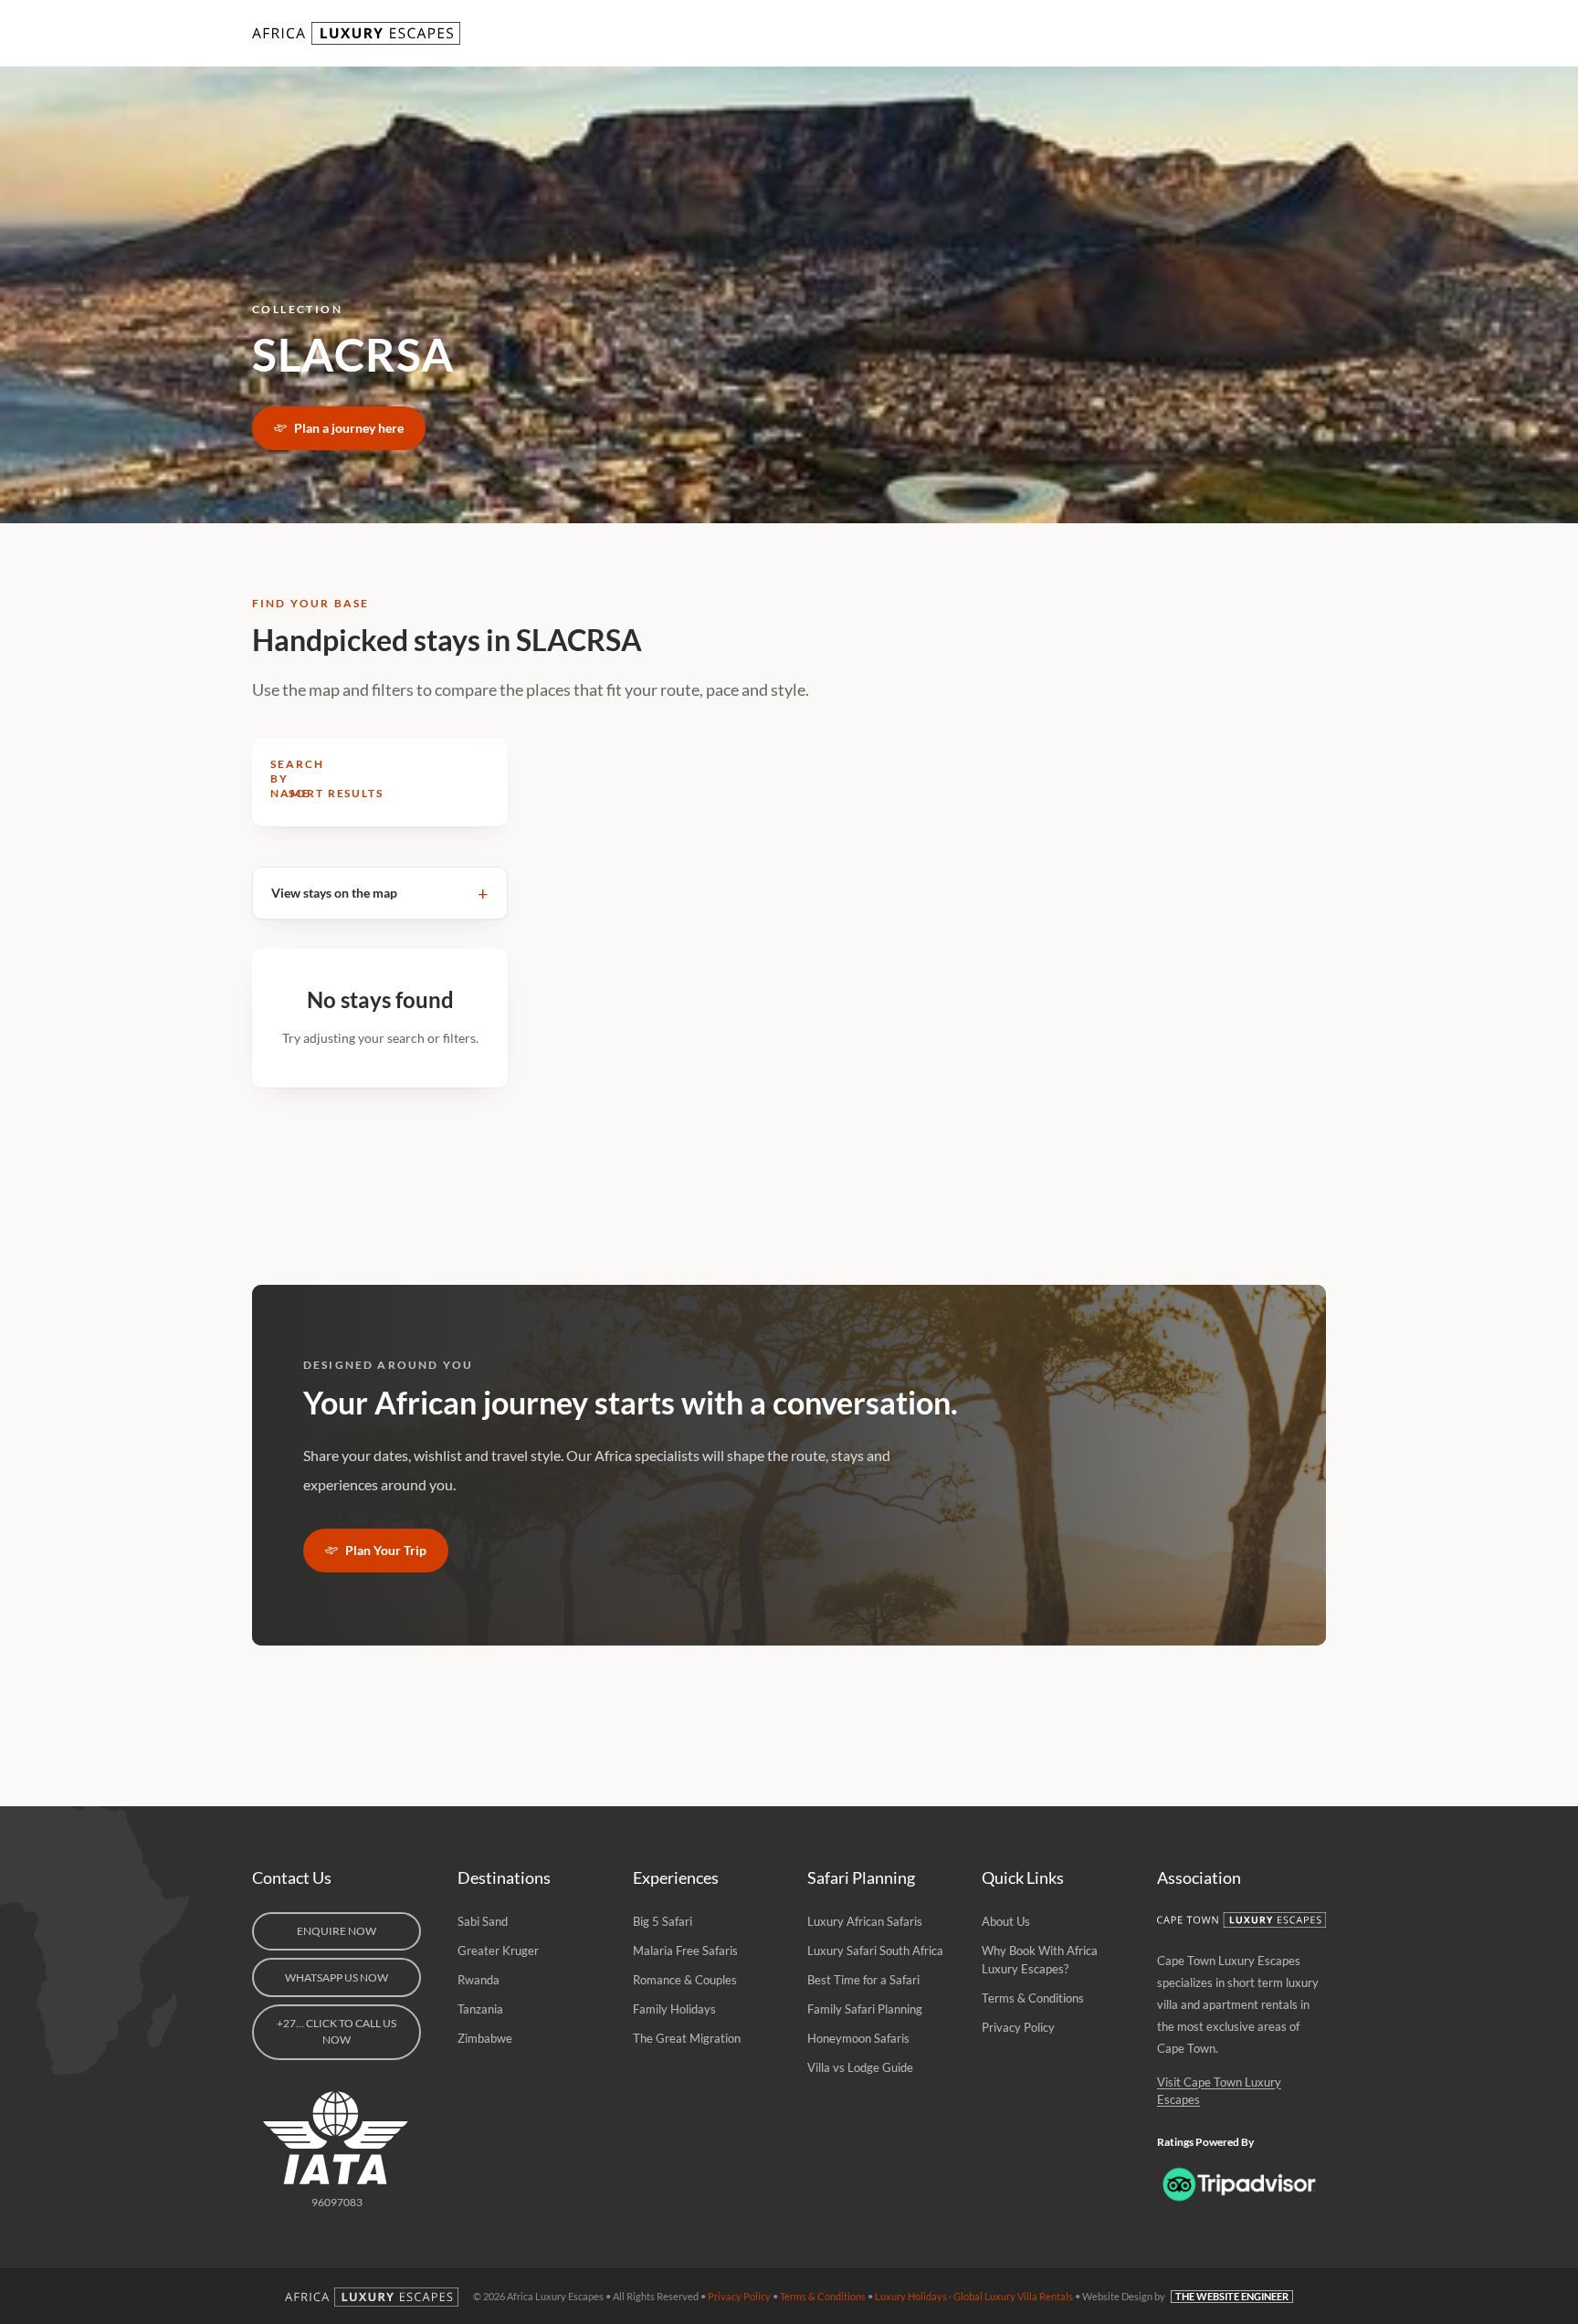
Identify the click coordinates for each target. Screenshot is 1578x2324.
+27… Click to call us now (337, 2031)
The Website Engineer (1232, 2296)
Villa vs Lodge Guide (860, 2067)
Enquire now (337, 1931)
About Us (1006, 1921)
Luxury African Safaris (865, 1921)
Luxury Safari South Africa (875, 1951)
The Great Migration (687, 2038)
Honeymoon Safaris (858, 2038)
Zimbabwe (485, 2038)
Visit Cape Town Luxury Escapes (1219, 2091)
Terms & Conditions (1033, 1998)
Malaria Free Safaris (685, 1951)
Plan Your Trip (386, 1550)
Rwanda (479, 1980)
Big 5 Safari (663, 1921)
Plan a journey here (349, 428)
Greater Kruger (498, 1951)
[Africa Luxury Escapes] (358, 33)
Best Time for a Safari (863, 1980)
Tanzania (480, 2009)
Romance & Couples (685, 1980)
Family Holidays (674, 2009)
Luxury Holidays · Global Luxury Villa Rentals (974, 2296)
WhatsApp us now (337, 1977)
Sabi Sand (483, 1921)
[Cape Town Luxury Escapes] (1241, 1920)
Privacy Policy (1018, 2027)
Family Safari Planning (865, 2009)
